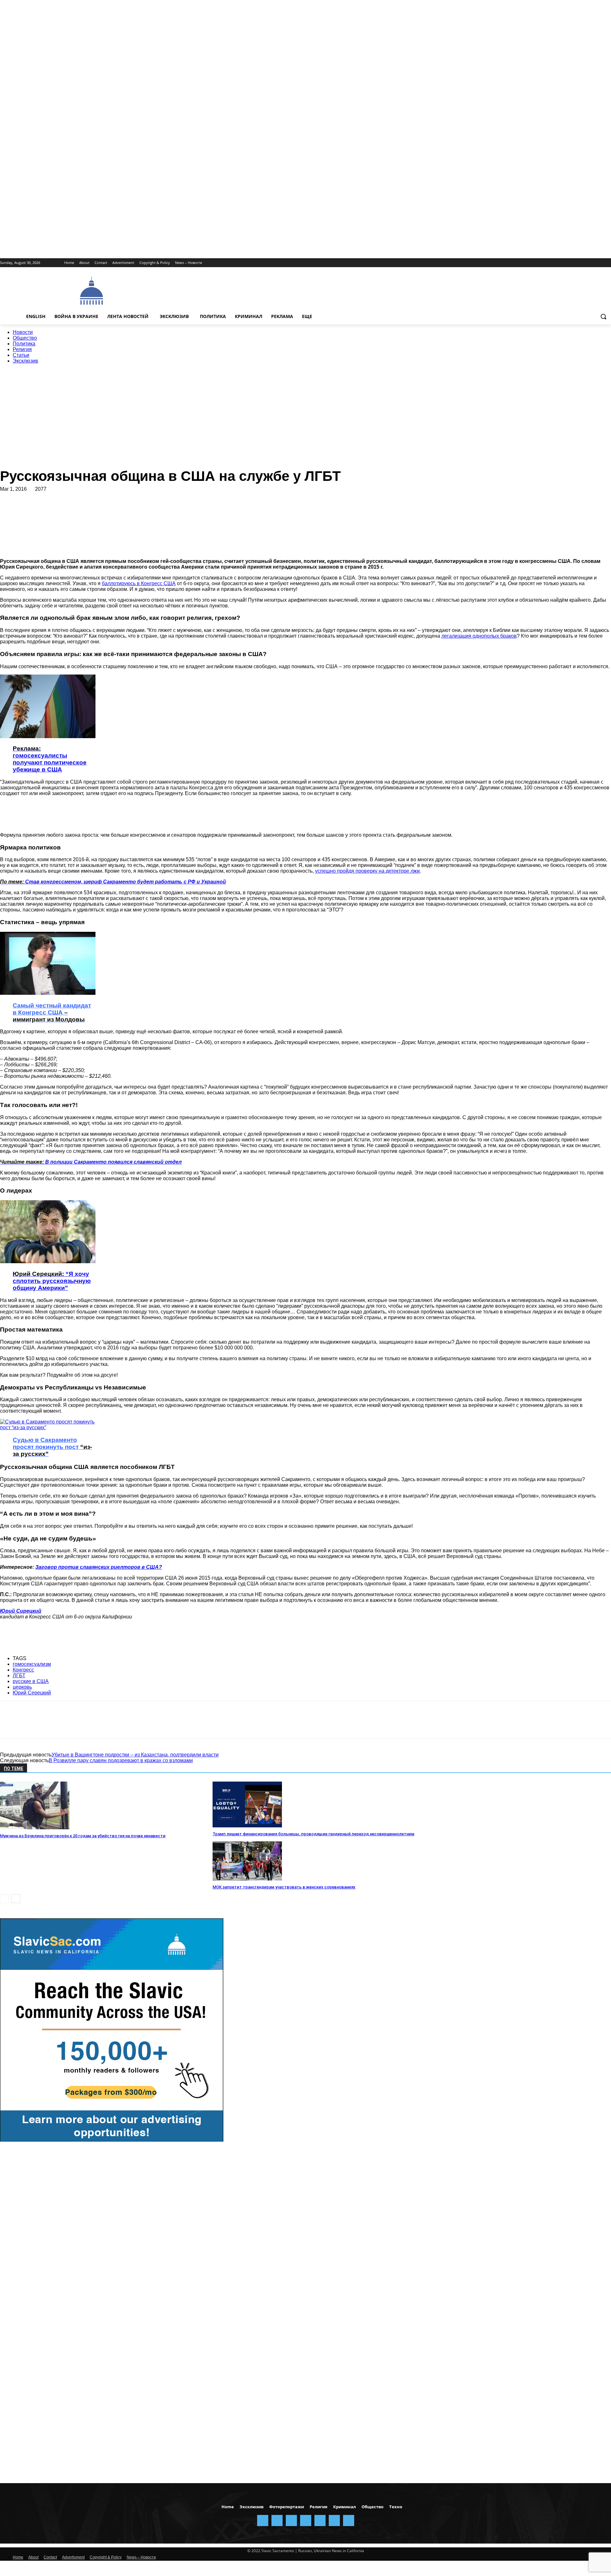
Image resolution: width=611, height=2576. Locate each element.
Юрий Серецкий (32, 1693)
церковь (22, 1687)
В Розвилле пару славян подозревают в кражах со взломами (121, 1760)
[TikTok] (590, 263)
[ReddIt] (125, 509)
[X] (598, 263)
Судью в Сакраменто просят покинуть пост (52, 1447)
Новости (23, 332)
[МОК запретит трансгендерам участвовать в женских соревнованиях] (247, 1879)
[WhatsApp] (79, 509)
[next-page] (16, 1899)
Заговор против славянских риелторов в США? (99, 1567)
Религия (22, 349)
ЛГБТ (19, 1676)
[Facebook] (554, 263)
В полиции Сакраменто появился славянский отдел (91, 1162)
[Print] (171, 509)
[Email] (148, 509)
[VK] (216, 509)
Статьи (21, 355)
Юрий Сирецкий (21, 1611)
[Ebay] (546, 263)
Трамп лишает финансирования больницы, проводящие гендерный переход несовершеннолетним (313, 1834)
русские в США (31, 1681)
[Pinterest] (56, 509)
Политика (24, 344)
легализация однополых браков (479, 636)
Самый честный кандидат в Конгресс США (52, 1012)
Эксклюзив (25, 361)
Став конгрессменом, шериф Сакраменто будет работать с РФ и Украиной (113, 882)
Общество (25, 338)
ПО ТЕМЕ (14, 1769)
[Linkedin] (102, 509)
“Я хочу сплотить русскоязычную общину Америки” (52, 1281)
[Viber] (238, 509)
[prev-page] (4, 1899)
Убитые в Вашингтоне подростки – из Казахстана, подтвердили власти (135, 1755)
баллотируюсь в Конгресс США (139, 583)
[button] (603, 316)
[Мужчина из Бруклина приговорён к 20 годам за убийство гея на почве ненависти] (35, 1828)
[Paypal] (572, 263)
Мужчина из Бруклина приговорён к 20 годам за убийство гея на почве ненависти (83, 1836)
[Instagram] (563, 263)
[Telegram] (581, 263)
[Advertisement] (299, 290)
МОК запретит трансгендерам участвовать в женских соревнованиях (284, 1887)
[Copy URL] (261, 509)
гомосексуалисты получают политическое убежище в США (50, 759)
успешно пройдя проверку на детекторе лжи (367, 871)
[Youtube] (607, 263)
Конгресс (23, 1670)
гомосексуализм (32, 1664)
